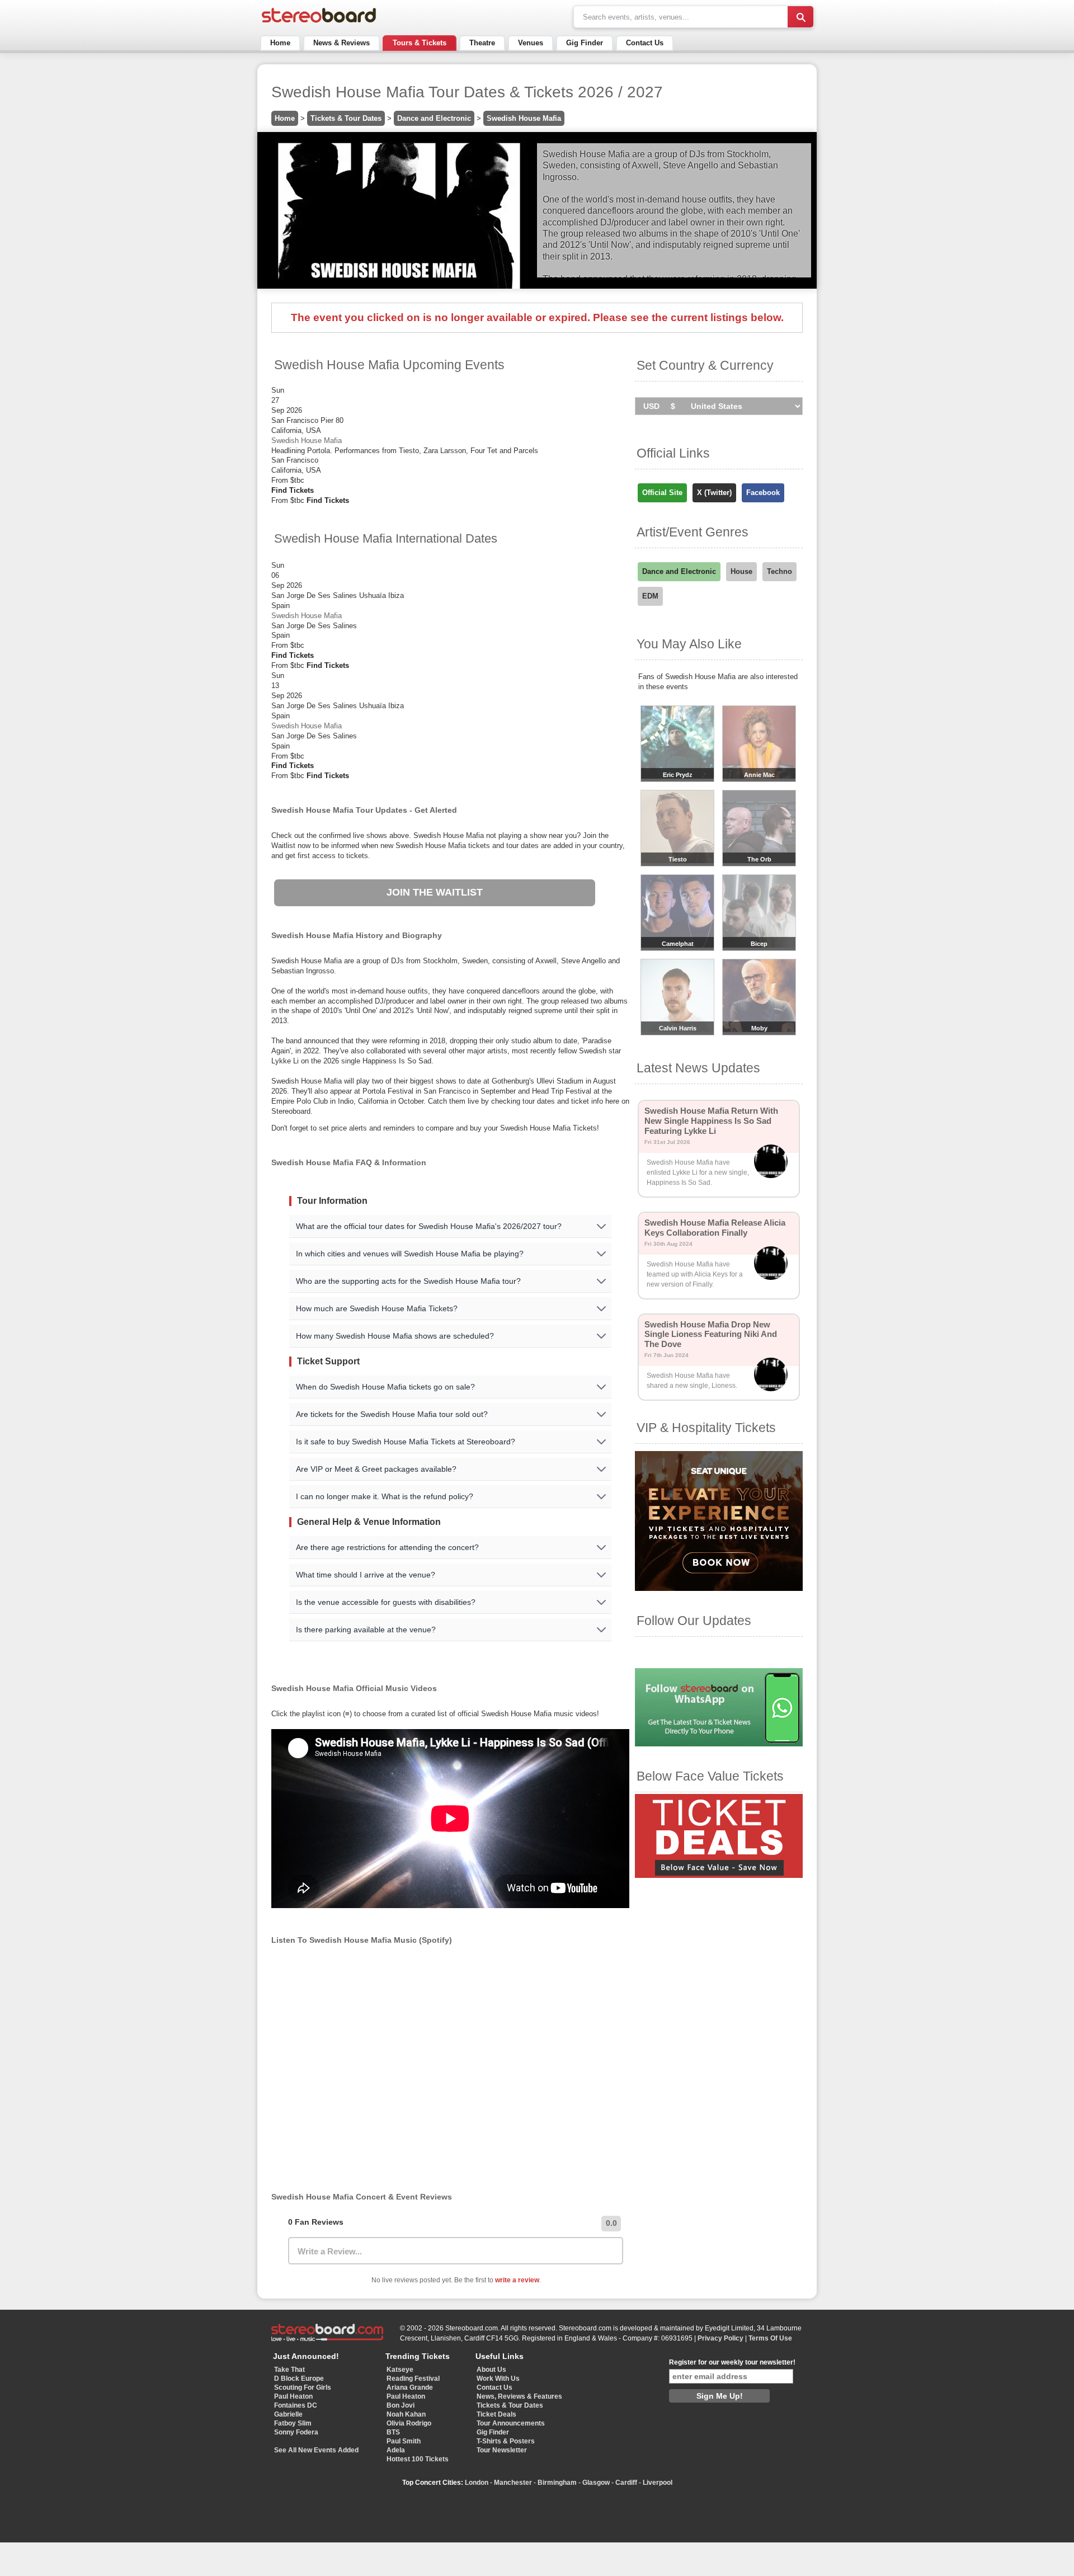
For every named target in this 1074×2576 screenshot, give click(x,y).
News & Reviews (341, 43)
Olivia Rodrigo (409, 2423)
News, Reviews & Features (519, 2396)
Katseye (400, 2370)
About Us (491, 2370)
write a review (517, 2280)
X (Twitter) (714, 493)
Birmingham (557, 2483)
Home (280, 43)
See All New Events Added (316, 2450)
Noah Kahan (406, 2414)
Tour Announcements (511, 2423)
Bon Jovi (401, 2405)
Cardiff (626, 2483)
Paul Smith (404, 2441)
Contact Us (645, 43)
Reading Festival (413, 2379)
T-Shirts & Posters (506, 2441)
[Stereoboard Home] (319, 23)
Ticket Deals (496, 2414)
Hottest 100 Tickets (418, 2459)
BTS (393, 2432)
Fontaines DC (296, 2405)
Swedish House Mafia (524, 118)
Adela (396, 2450)
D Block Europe (299, 2379)
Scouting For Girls (303, 2387)
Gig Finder (585, 43)
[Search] (800, 17)
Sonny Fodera (296, 2432)
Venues (531, 43)
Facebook (763, 493)
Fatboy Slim (293, 2423)
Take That (289, 2370)
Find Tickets (293, 490)
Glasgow (596, 2483)
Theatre (482, 43)
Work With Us (498, 2379)
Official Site (662, 493)
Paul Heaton (293, 2396)
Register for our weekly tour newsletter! (732, 2362)
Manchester (513, 2483)
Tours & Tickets (420, 43)
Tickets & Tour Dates (346, 118)
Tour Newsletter (502, 2450)
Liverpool (658, 2483)
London (477, 2483)
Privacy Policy (720, 2338)
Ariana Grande (410, 2387)
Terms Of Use (770, 2338)
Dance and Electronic (434, 118)
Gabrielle (288, 2414)
